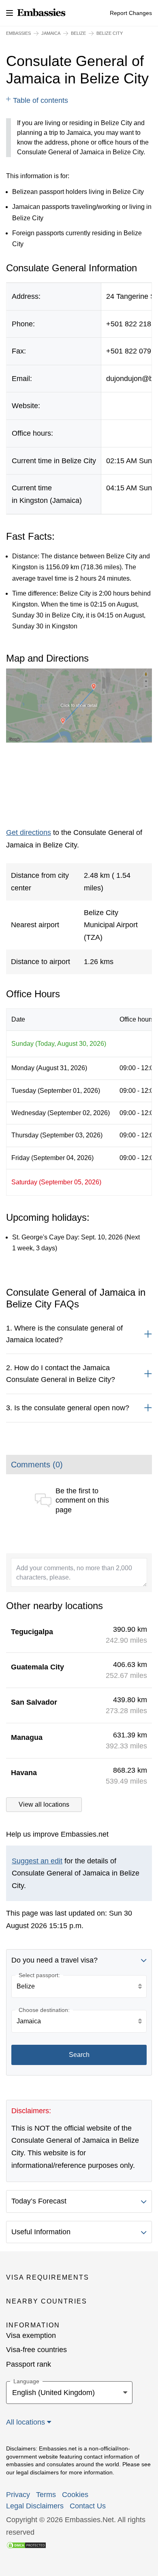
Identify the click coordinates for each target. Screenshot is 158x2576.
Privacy (18, 2495)
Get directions (29, 832)
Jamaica (51, 33)
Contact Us (88, 2506)
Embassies (18, 33)
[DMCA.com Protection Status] (26, 2545)
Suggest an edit (37, 1861)
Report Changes (131, 13)
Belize (78, 33)
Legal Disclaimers (35, 2506)
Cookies (75, 2495)
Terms (46, 2495)
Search (79, 2055)
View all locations (44, 1804)
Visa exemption (31, 2335)
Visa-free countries (36, 2350)
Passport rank (29, 2364)
